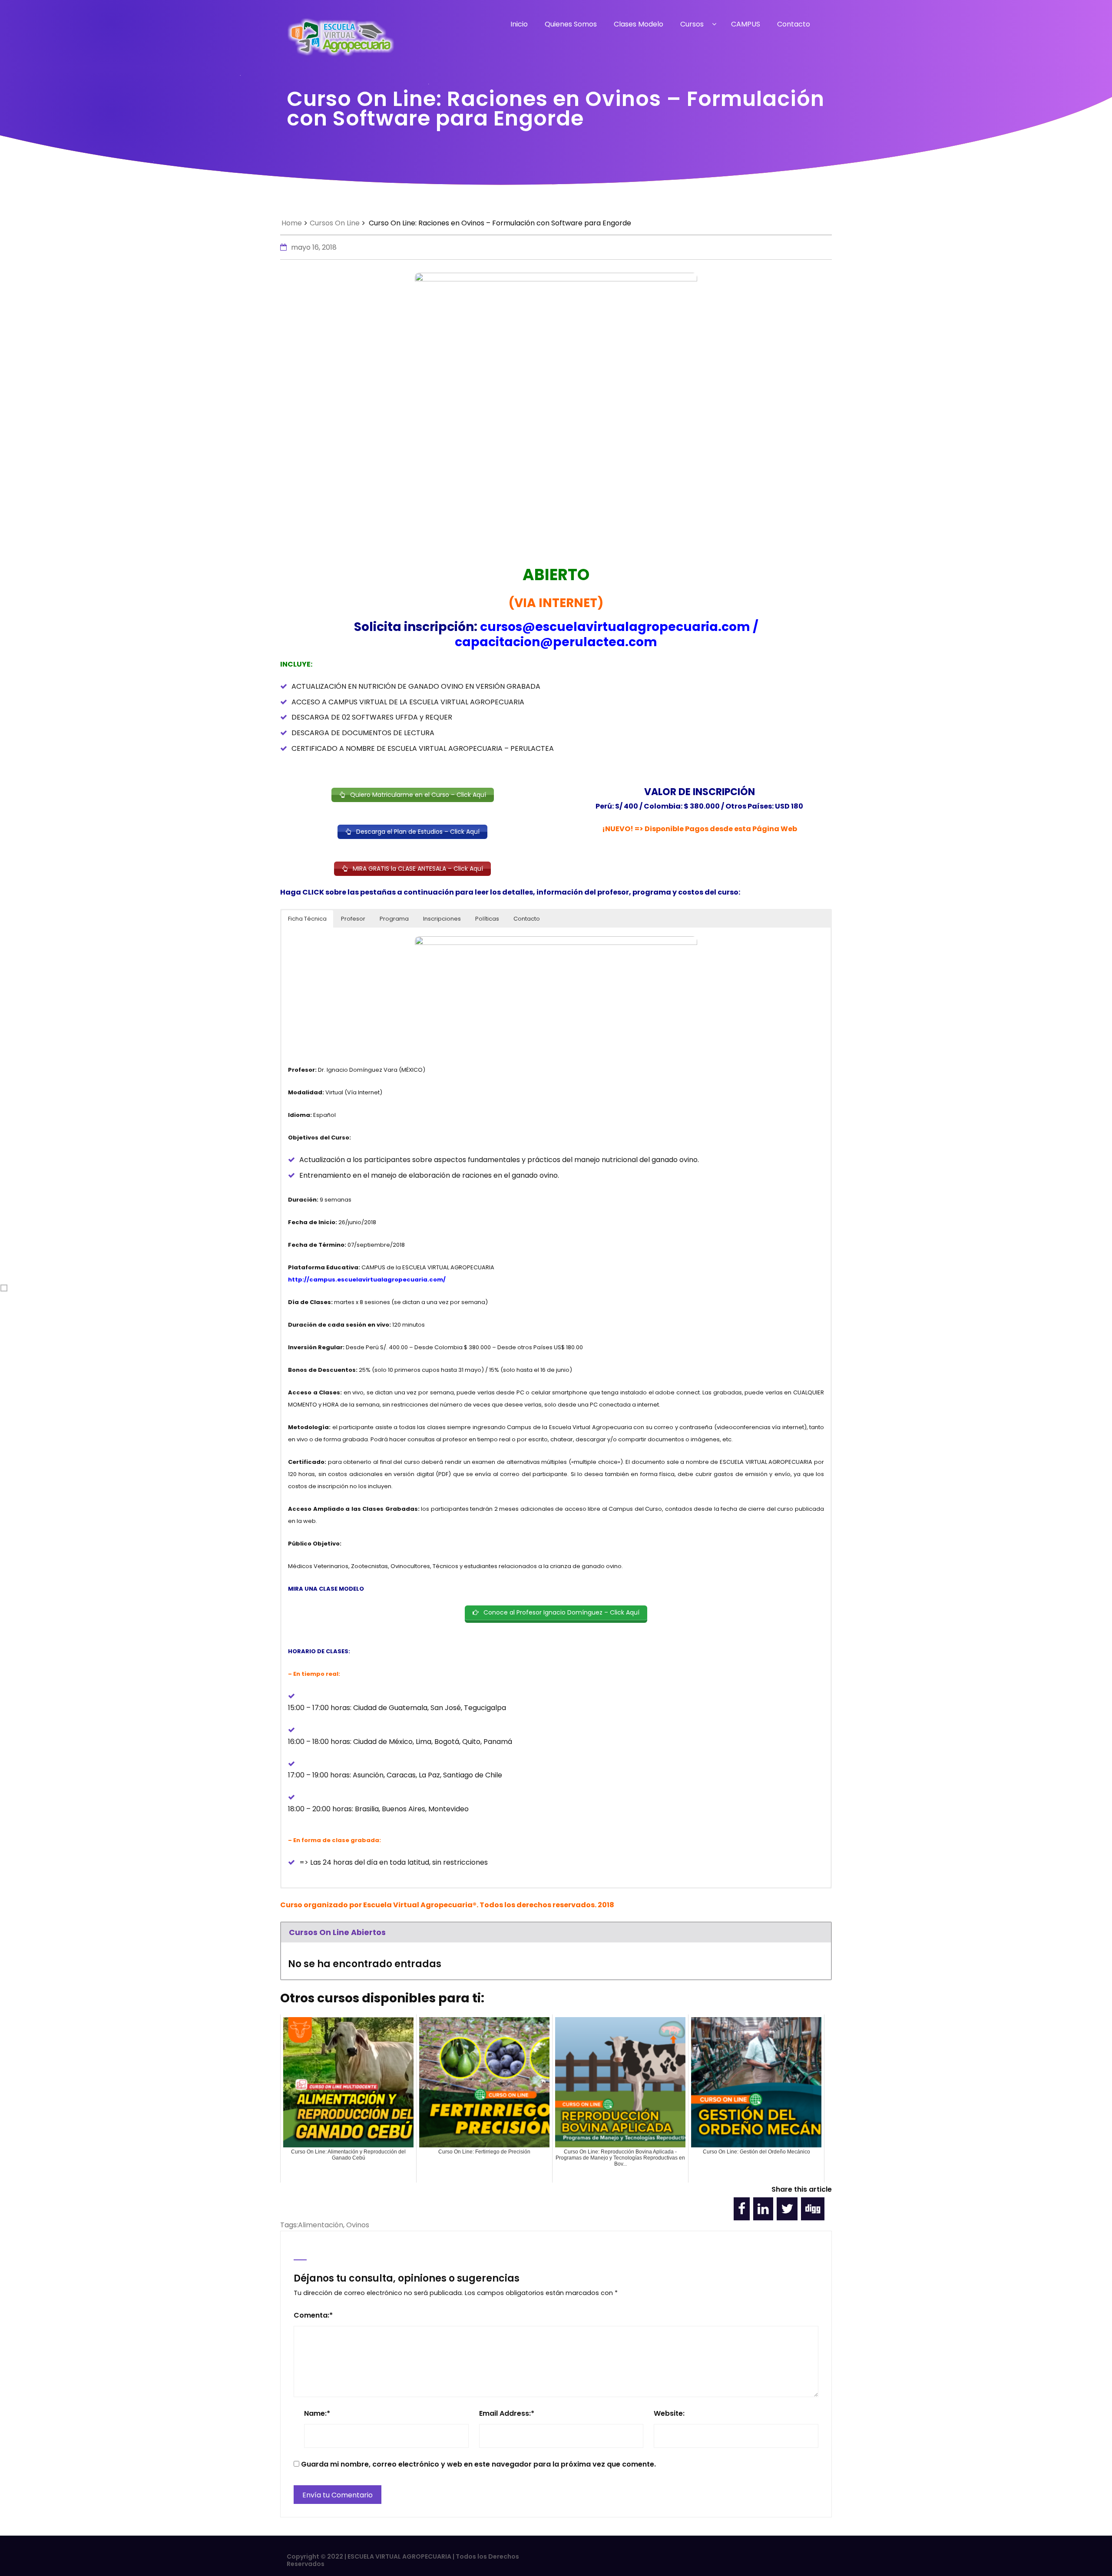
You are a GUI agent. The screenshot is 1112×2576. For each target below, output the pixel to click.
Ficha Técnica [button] (307, 919)
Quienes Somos (571, 24)
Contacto (794, 24)
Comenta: (313, 2315)
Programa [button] (394, 919)
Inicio (519, 24)
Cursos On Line (335, 223)
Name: (317, 2413)
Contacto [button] (527, 919)
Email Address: (507, 2413)
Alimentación (321, 2225)
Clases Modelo (639, 24)
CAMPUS (746, 24)
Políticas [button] (487, 919)
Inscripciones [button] (442, 919)
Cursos (692, 24)
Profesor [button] (353, 919)
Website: (669, 2413)
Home (292, 223)
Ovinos (358, 2225)
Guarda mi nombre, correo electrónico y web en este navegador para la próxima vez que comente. (478, 2464)
